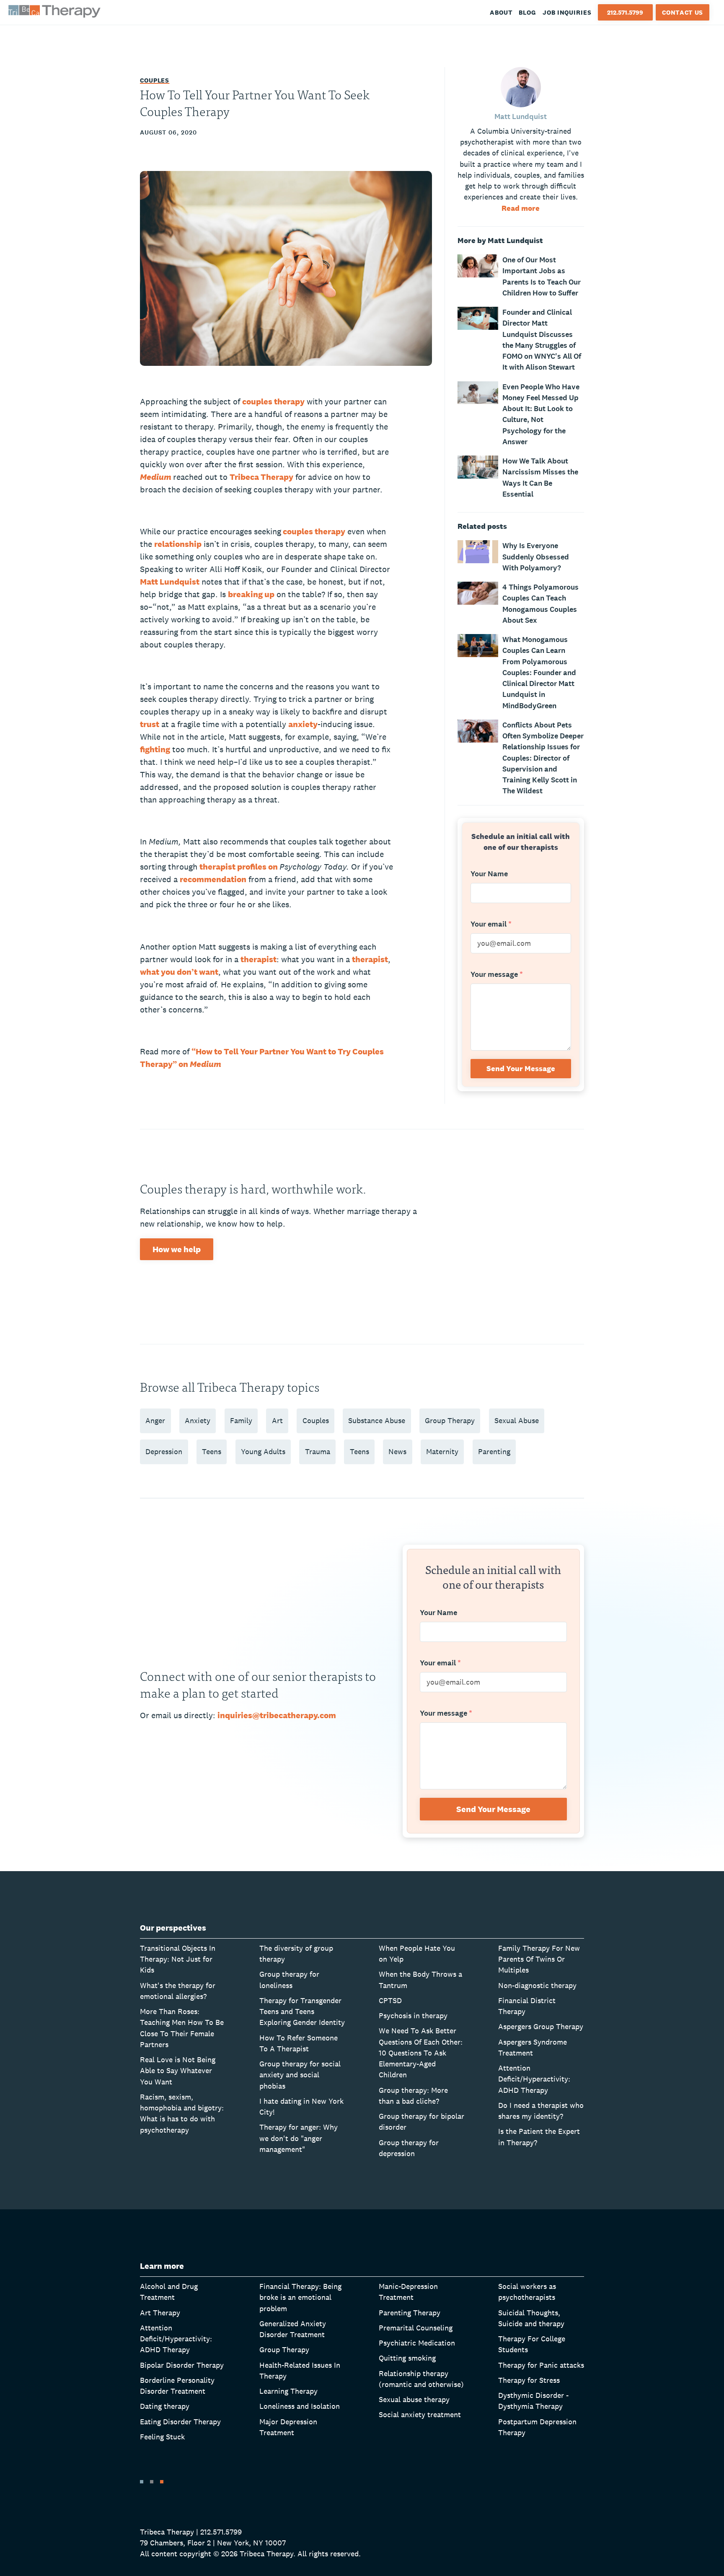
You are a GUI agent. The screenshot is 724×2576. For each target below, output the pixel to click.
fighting (155, 749)
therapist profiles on (239, 867)
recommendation (213, 879)
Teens (212, 1451)
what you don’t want (179, 972)
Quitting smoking (407, 2358)
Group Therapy (450, 1420)
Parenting (494, 1451)
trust (150, 724)
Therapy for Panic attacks (541, 2365)
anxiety (303, 724)
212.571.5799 (625, 12)
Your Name (489, 874)
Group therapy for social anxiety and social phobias (300, 2075)
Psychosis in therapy (413, 2015)
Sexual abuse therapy (414, 2399)
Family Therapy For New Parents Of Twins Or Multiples (539, 1959)
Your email (491, 924)
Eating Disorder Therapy (180, 2422)
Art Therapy (160, 2313)
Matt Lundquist (170, 582)
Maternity (442, 1451)
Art (277, 1420)
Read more (521, 208)
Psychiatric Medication (417, 2343)
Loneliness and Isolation (300, 2406)
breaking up (251, 594)
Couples (155, 80)
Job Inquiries (567, 12)
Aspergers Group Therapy (541, 2026)
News (397, 1451)
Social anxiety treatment (420, 2414)
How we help (177, 1249)
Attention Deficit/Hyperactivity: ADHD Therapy (534, 2079)
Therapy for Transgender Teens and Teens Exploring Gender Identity (302, 2012)
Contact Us (683, 12)
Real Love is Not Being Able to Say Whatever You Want (178, 2071)
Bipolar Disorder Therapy (182, 2365)
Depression (164, 1451)
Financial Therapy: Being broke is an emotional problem (300, 2297)
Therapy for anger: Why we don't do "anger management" (299, 2138)
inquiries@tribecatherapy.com (277, 1715)
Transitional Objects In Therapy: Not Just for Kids (178, 1959)
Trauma (318, 1451)
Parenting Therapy (410, 2313)
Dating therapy (165, 2406)
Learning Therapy (288, 2391)
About (501, 12)
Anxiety (198, 1420)
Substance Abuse (377, 1420)
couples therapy (273, 401)
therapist (259, 959)
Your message (497, 975)
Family (241, 1420)
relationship (178, 544)
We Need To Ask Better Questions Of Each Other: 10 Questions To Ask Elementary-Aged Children (421, 2053)
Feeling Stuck (162, 2437)
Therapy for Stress (529, 2380)
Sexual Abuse (517, 1420)
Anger (155, 1420)
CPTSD (390, 2000)
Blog (527, 12)
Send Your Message (521, 1068)
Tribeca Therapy (261, 477)
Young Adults (263, 1451)
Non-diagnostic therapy (537, 1985)
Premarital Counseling (416, 2328)
